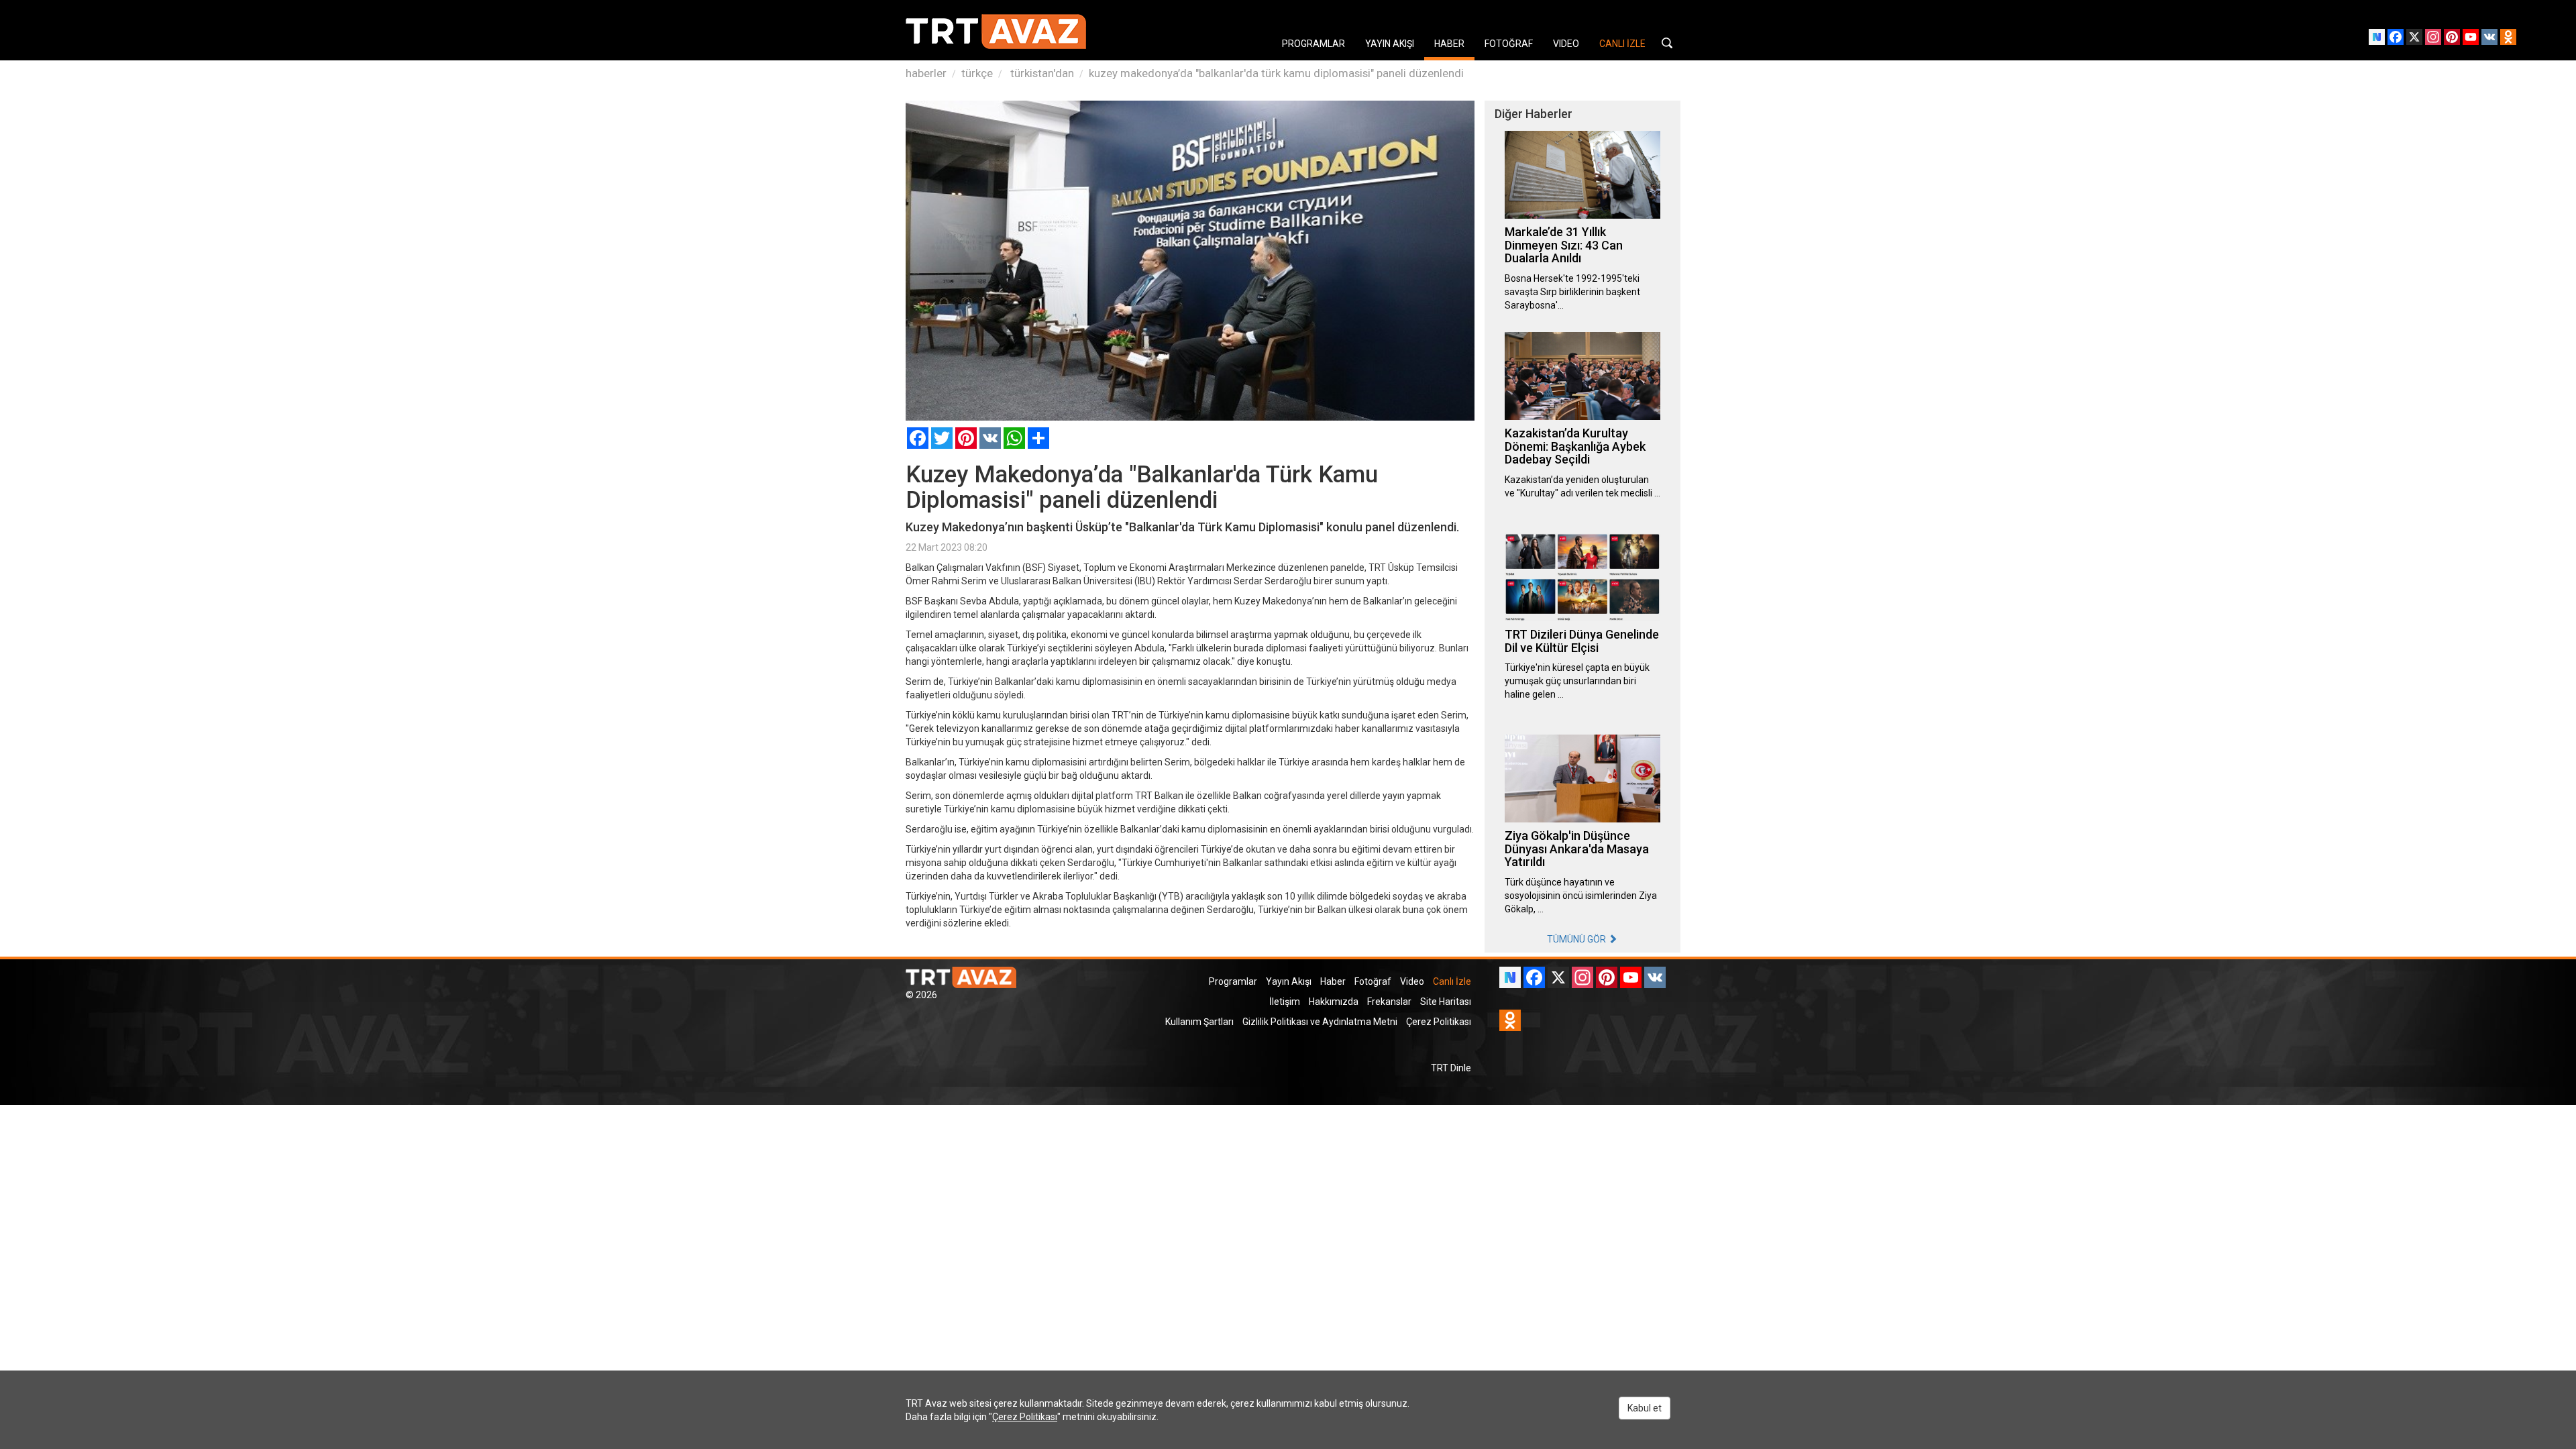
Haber (1333, 981)
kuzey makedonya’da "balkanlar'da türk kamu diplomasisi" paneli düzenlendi (1276, 73)
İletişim (1285, 1002)
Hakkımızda (1334, 1002)
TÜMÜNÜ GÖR (1577, 939)
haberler (926, 73)
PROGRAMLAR (1313, 44)
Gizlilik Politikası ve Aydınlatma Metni (1320, 1022)
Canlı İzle (1452, 981)
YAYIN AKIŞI (1390, 44)
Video (1412, 981)
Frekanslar (1389, 1002)
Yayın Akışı (1289, 981)
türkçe (977, 73)
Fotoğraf (1373, 981)
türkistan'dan (1041, 73)
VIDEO (1566, 44)
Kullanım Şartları (1199, 1022)
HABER (1449, 44)
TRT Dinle (1451, 1068)
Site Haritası (1446, 1002)
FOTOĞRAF (1509, 44)
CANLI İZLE (1622, 44)
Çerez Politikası (1439, 1022)
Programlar (1233, 981)
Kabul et (1645, 1408)
